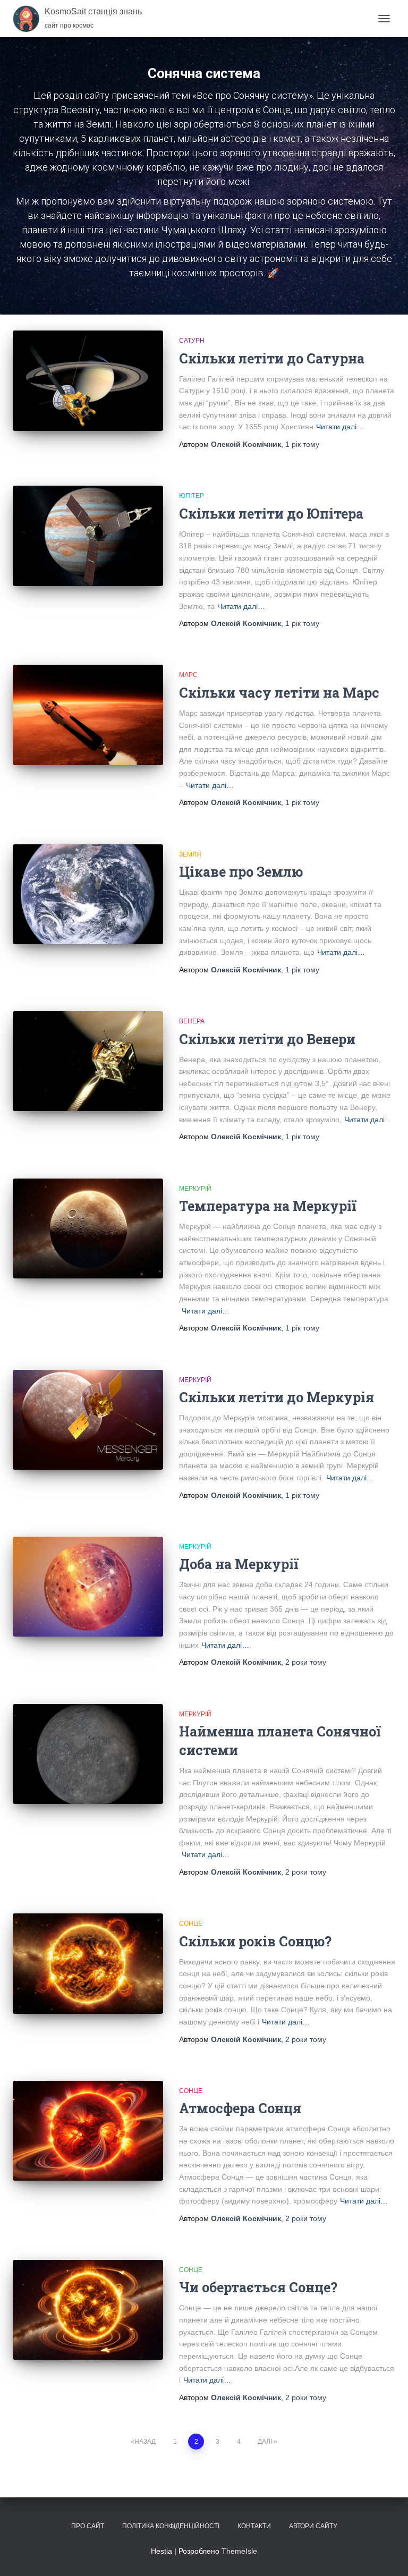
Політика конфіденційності (171, 2526)
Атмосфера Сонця (240, 2108)
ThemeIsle (239, 2551)
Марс (188, 675)
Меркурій (195, 1189)
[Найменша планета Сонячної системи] (88, 1754)
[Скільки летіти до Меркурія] (88, 1420)
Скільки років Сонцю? (255, 1941)
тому (302, 444)
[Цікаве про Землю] (88, 894)
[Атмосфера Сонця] (88, 2131)
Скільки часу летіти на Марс (279, 693)
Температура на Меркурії (268, 1206)
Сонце (191, 1923)
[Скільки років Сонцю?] (88, 1963)
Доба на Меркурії (239, 1564)
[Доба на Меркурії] (88, 1587)
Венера (192, 1021)
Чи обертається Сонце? (258, 2287)
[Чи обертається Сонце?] (88, 2310)
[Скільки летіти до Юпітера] (88, 536)
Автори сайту (313, 2526)
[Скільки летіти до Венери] (88, 1061)
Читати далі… (340, 427)
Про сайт (88, 2526)
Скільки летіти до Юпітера (271, 514)
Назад (145, 2442)
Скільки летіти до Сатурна (272, 358)
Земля (190, 854)
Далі (265, 2442)
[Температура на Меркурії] (88, 1228)
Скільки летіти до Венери (267, 1039)
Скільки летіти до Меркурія (277, 1397)
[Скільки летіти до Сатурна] (88, 380)
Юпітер (192, 496)
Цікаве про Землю (241, 872)
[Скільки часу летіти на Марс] (88, 715)
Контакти (254, 2526)
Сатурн (192, 341)
